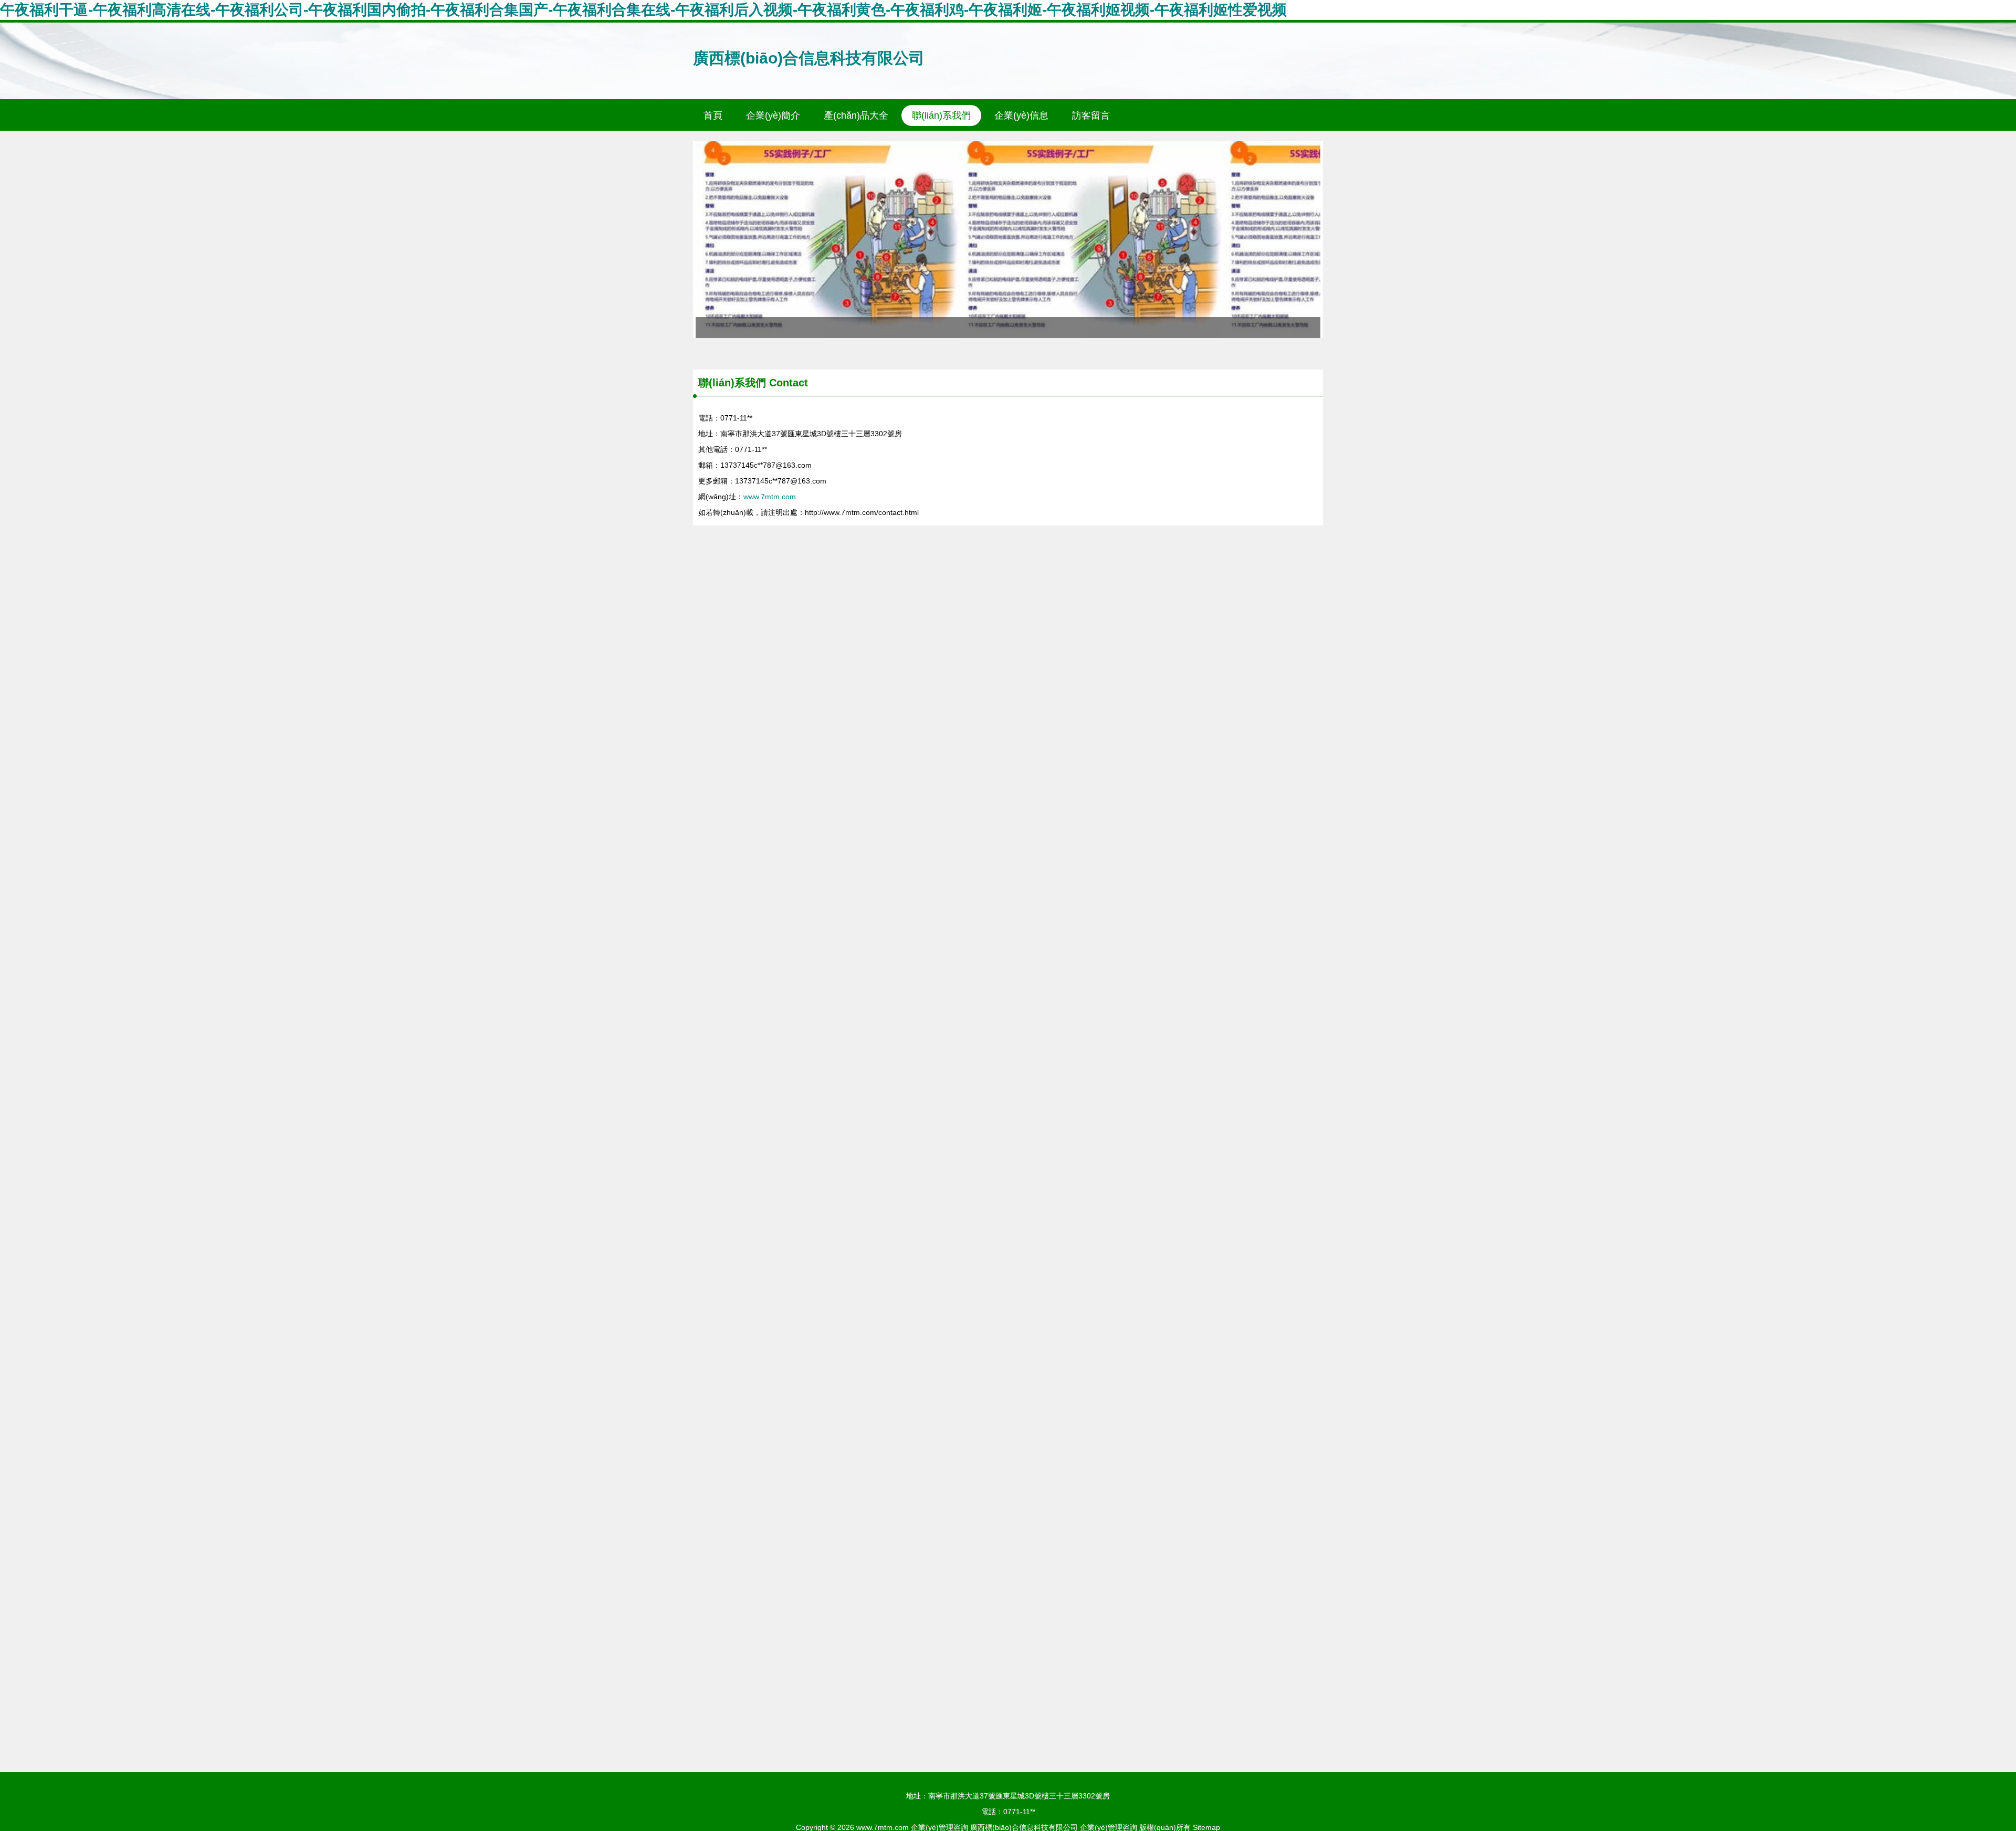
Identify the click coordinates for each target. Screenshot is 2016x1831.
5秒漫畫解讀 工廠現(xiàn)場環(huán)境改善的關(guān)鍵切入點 (1008, 240)
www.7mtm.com (770, 497)
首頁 (713, 115)
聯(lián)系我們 (941, 115)
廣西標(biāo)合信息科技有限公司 (809, 58)
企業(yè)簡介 (773, 115)
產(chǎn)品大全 (856, 115)
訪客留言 (1091, 115)
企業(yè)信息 (1021, 115)
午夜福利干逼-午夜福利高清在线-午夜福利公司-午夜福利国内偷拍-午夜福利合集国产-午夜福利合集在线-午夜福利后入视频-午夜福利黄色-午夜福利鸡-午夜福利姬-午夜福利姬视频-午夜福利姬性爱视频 (643, 10)
